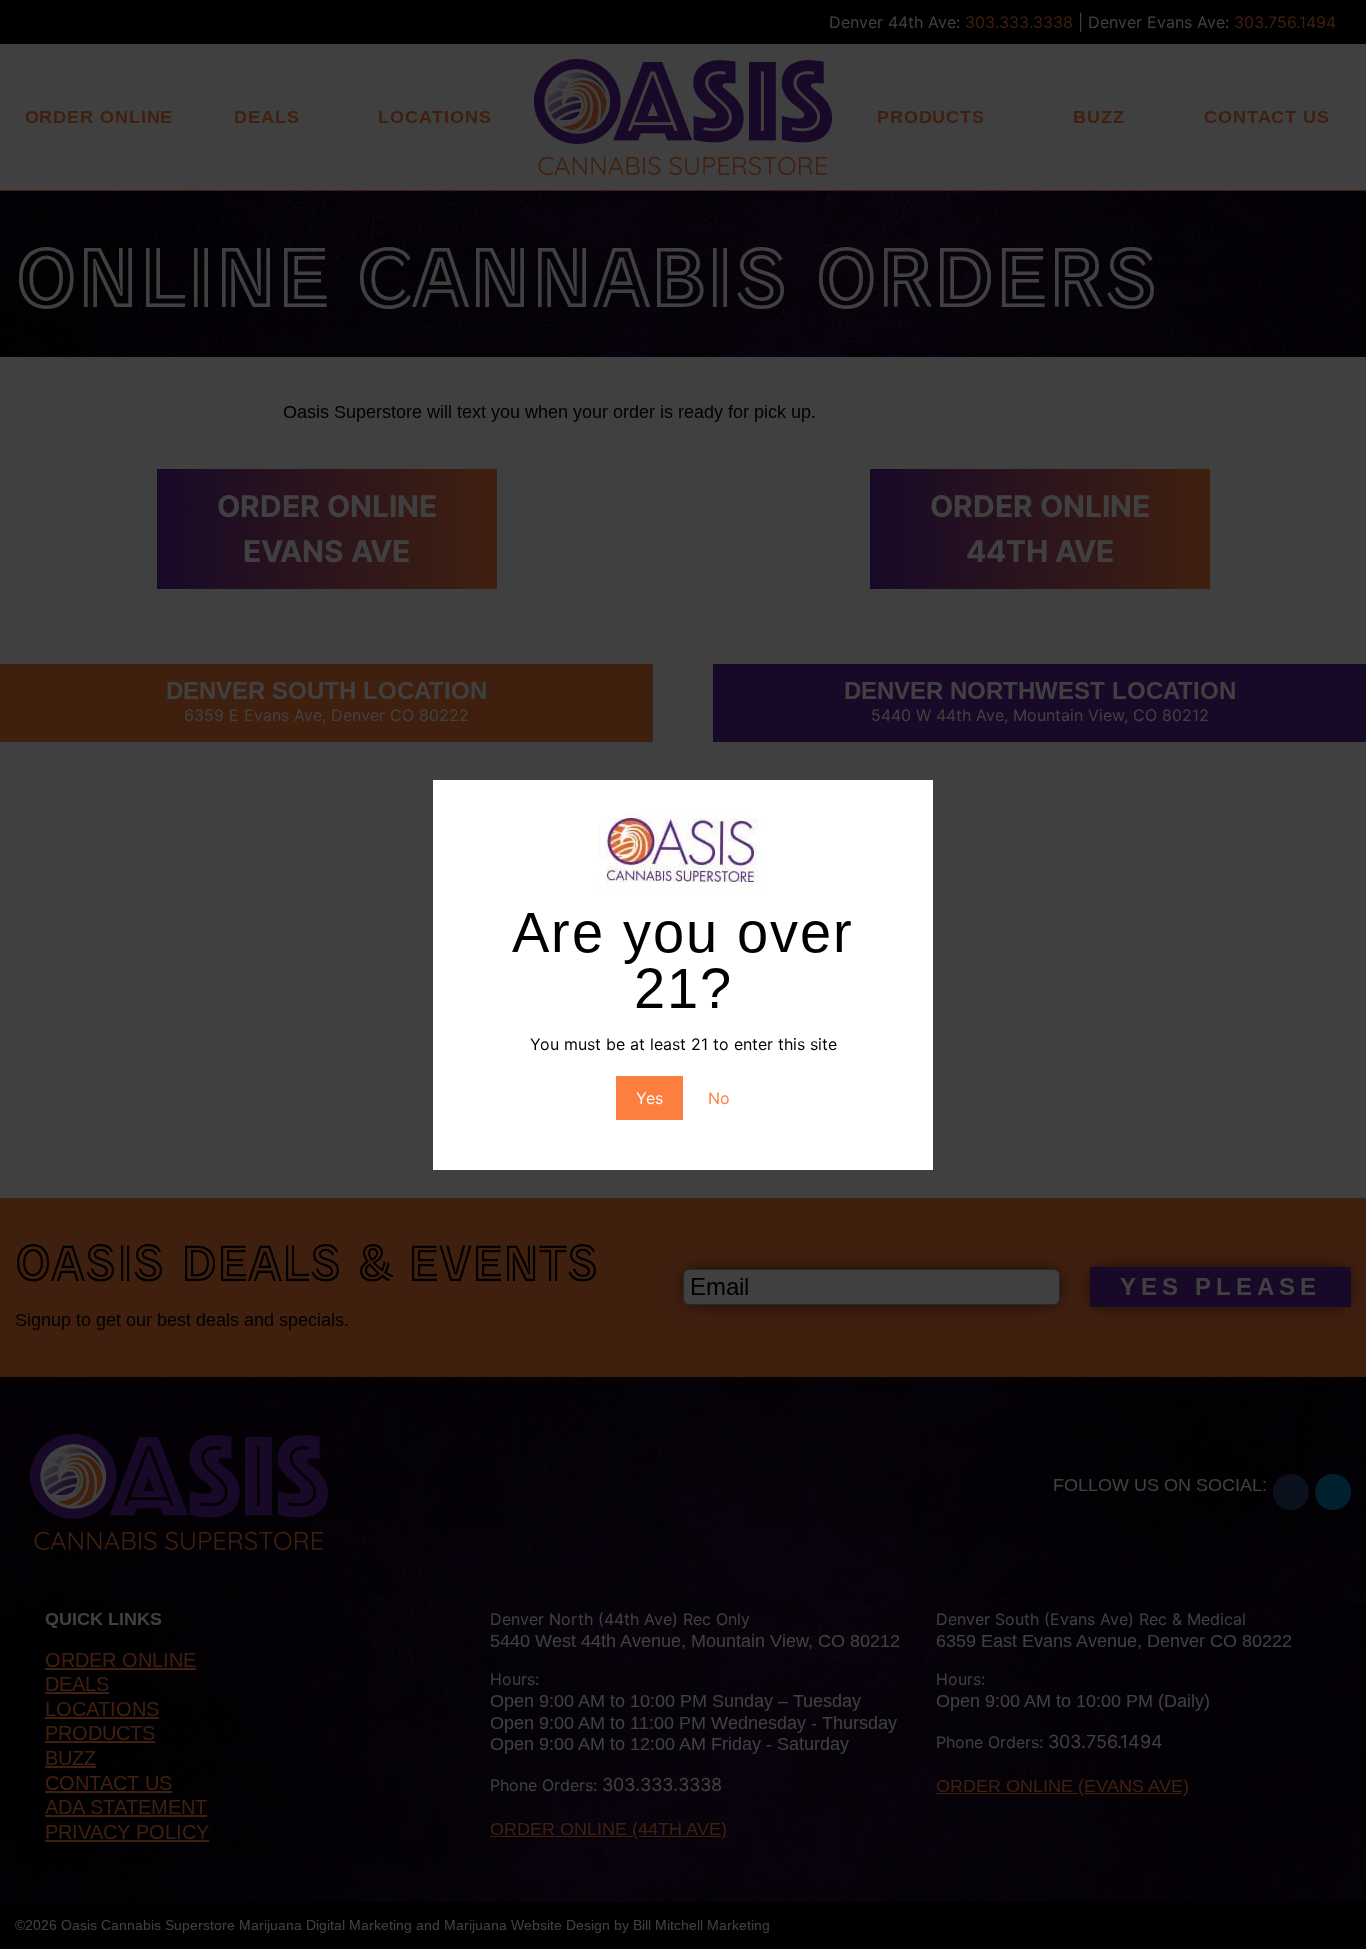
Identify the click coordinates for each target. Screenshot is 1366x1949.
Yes (649, 1098)
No (719, 1098)
